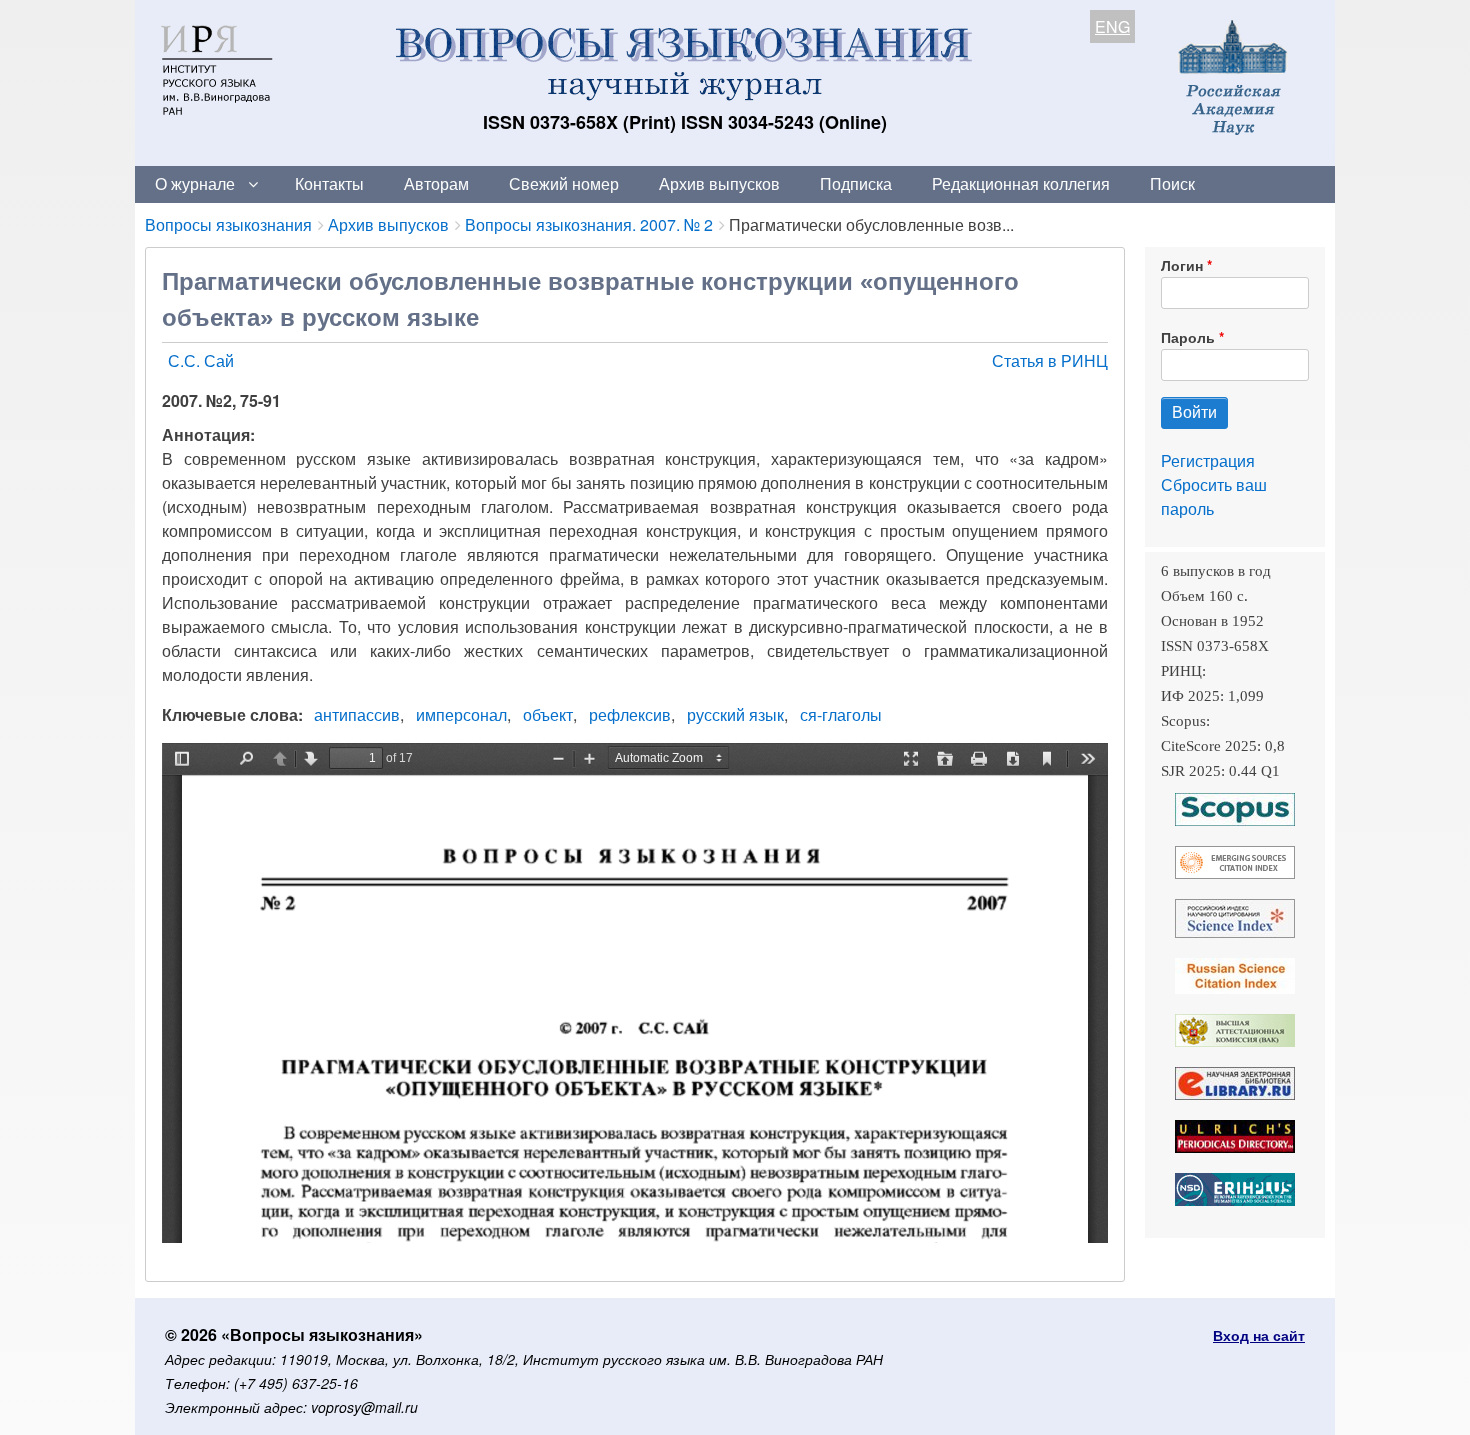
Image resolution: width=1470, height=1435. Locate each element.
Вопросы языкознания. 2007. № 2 (589, 224)
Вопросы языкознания (228, 224)
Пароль (1188, 337)
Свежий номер (564, 183)
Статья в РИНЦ (1050, 360)
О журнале (195, 183)
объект (548, 714)
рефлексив (630, 714)
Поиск (1172, 183)
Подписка (856, 183)
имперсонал (461, 714)
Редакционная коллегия (1021, 183)
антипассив (357, 714)
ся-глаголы (841, 714)
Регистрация (1208, 460)
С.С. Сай (201, 360)
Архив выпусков (719, 183)
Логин (1182, 265)
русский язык (735, 714)
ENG (1112, 26)
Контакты (329, 183)
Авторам (436, 183)
